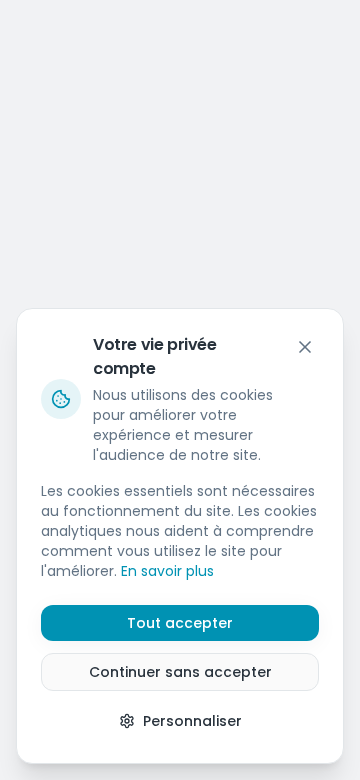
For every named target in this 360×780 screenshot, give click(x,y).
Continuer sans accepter (180, 672)
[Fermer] (305, 347)
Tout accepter (180, 623)
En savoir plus (167, 571)
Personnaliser (192, 721)
